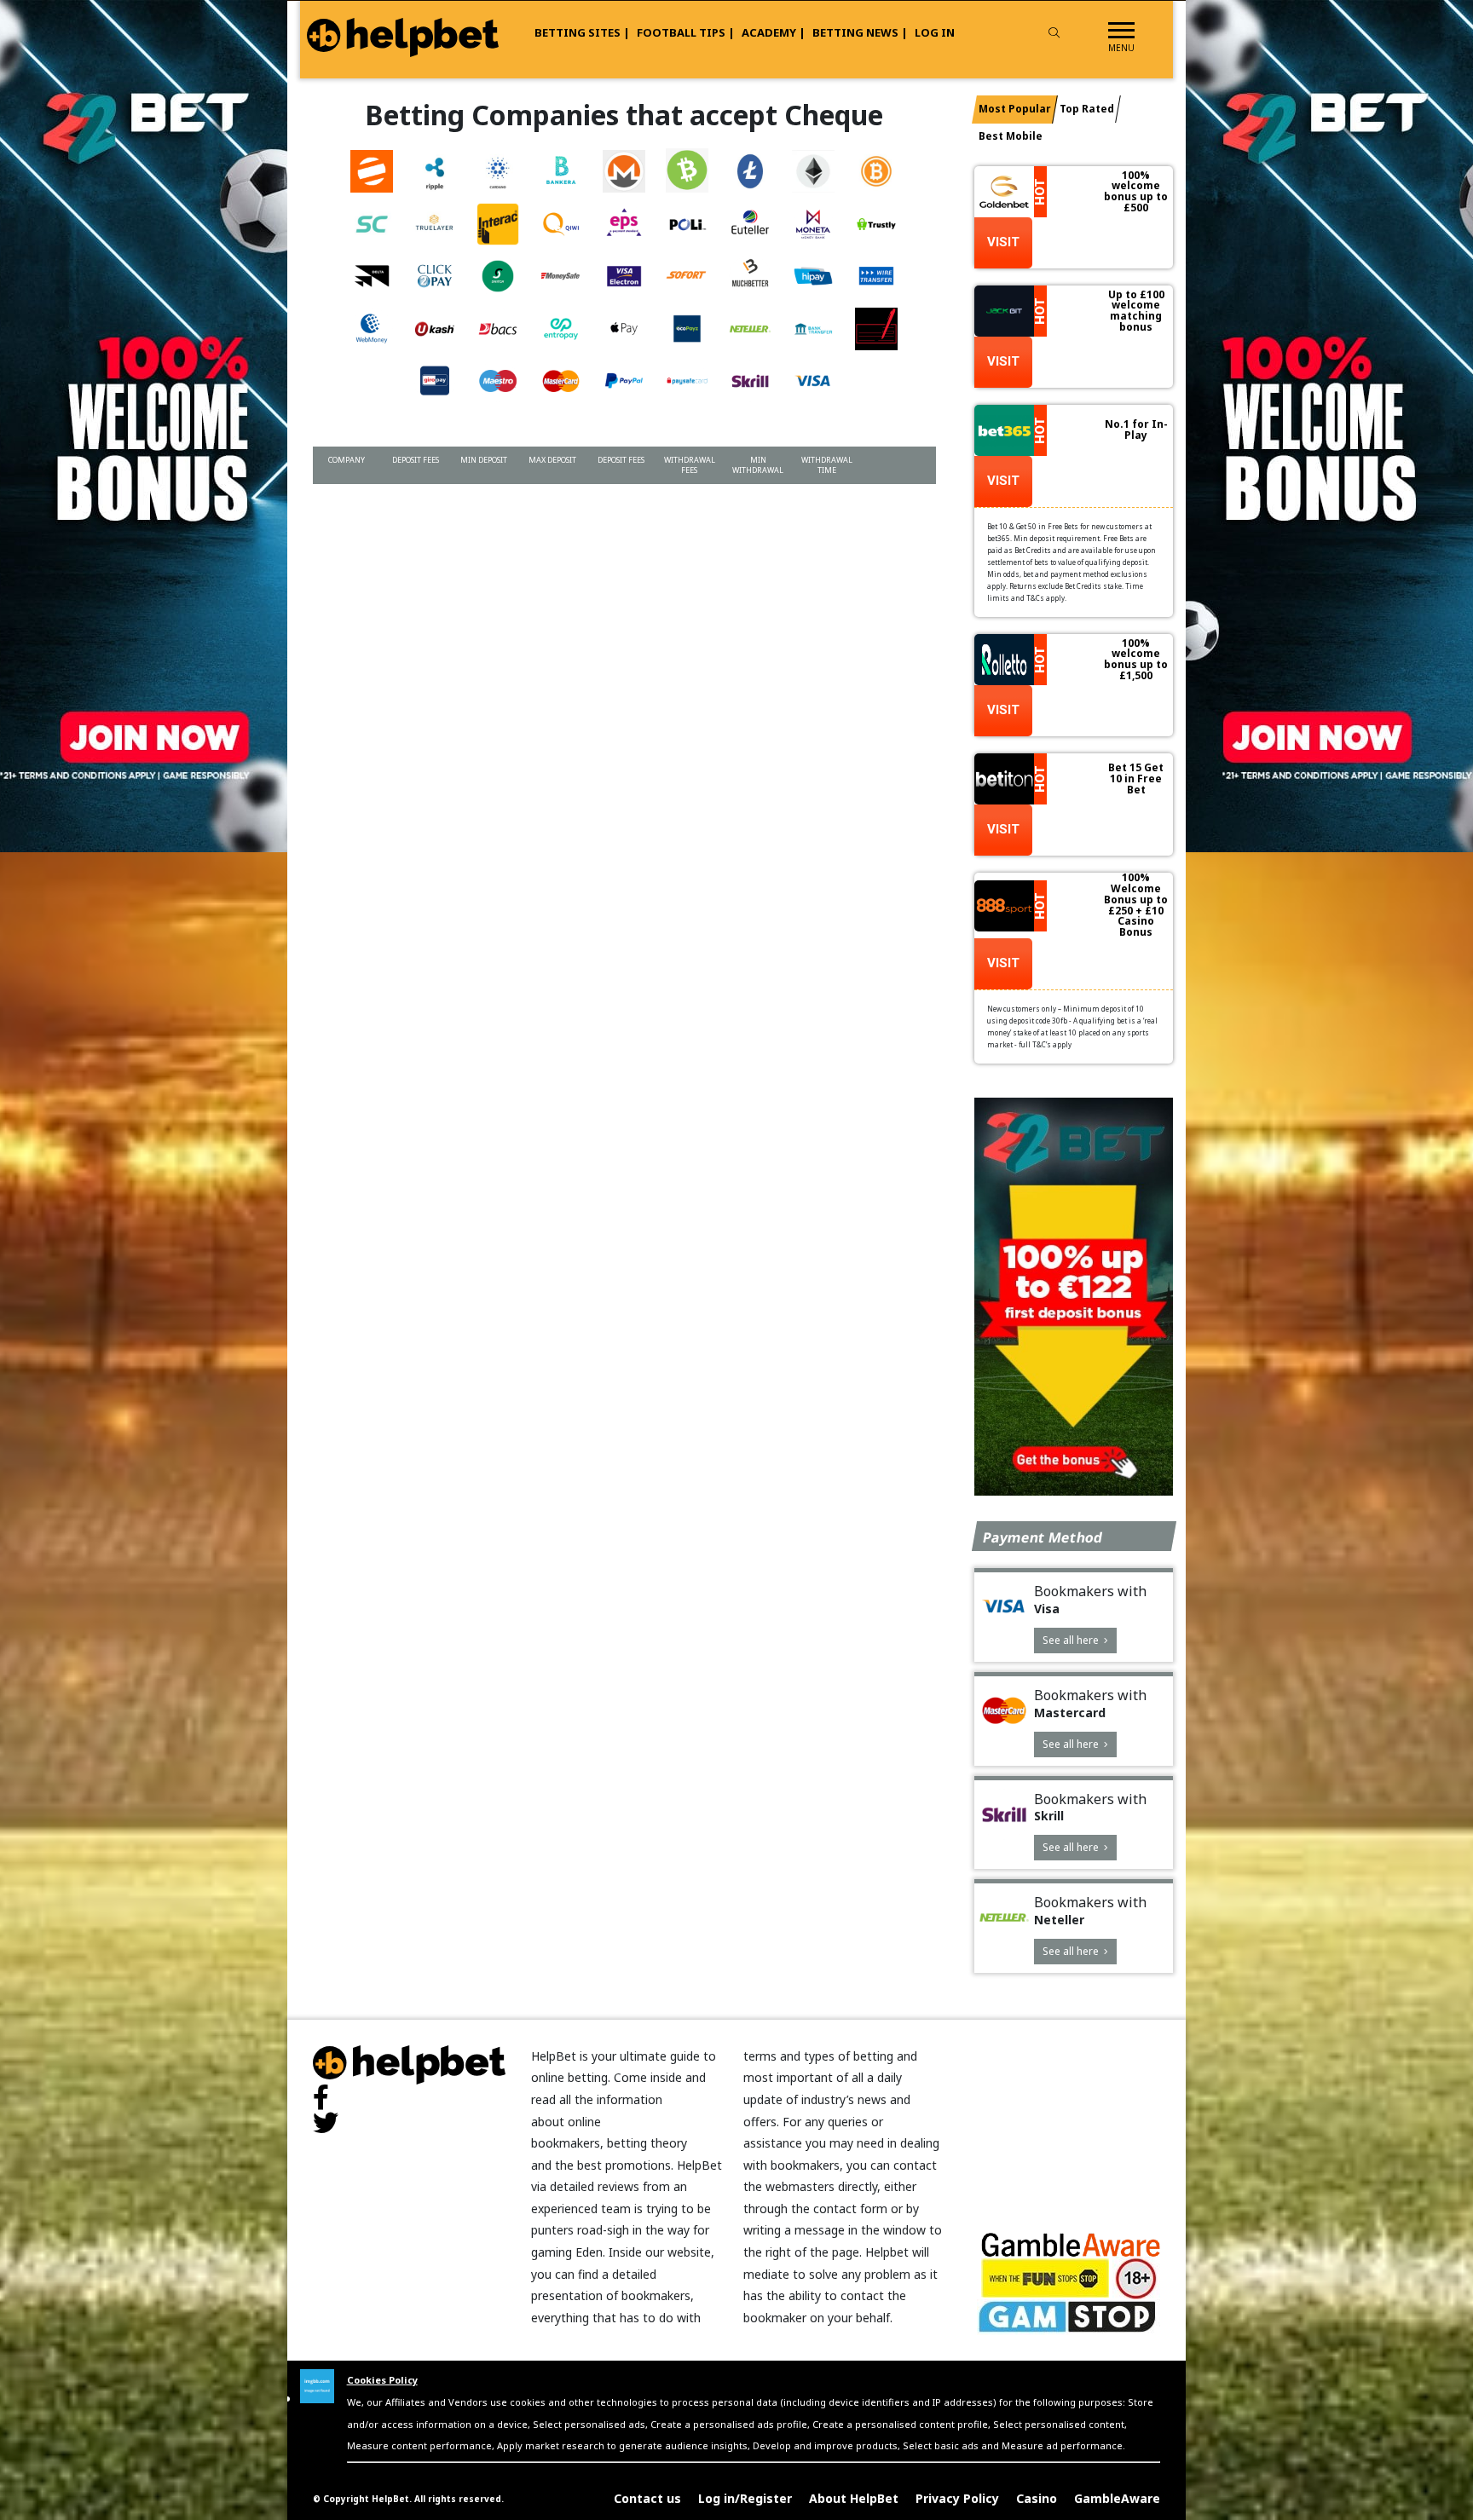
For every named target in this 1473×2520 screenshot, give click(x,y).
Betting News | (860, 32)
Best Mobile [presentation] (1011, 136)
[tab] (1015, 110)
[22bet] (1074, 1297)
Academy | (774, 32)
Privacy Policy (957, 2498)
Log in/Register (745, 2498)
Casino (1037, 2498)
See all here (1072, 1640)
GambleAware (1117, 2498)
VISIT (1003, 242)
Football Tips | (686, 32)
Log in (935, 32)
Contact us (647, 2498)
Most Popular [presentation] (1015, 109)
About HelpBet (854, 2498)
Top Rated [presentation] (1087, 109)
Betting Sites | (582, 32)
